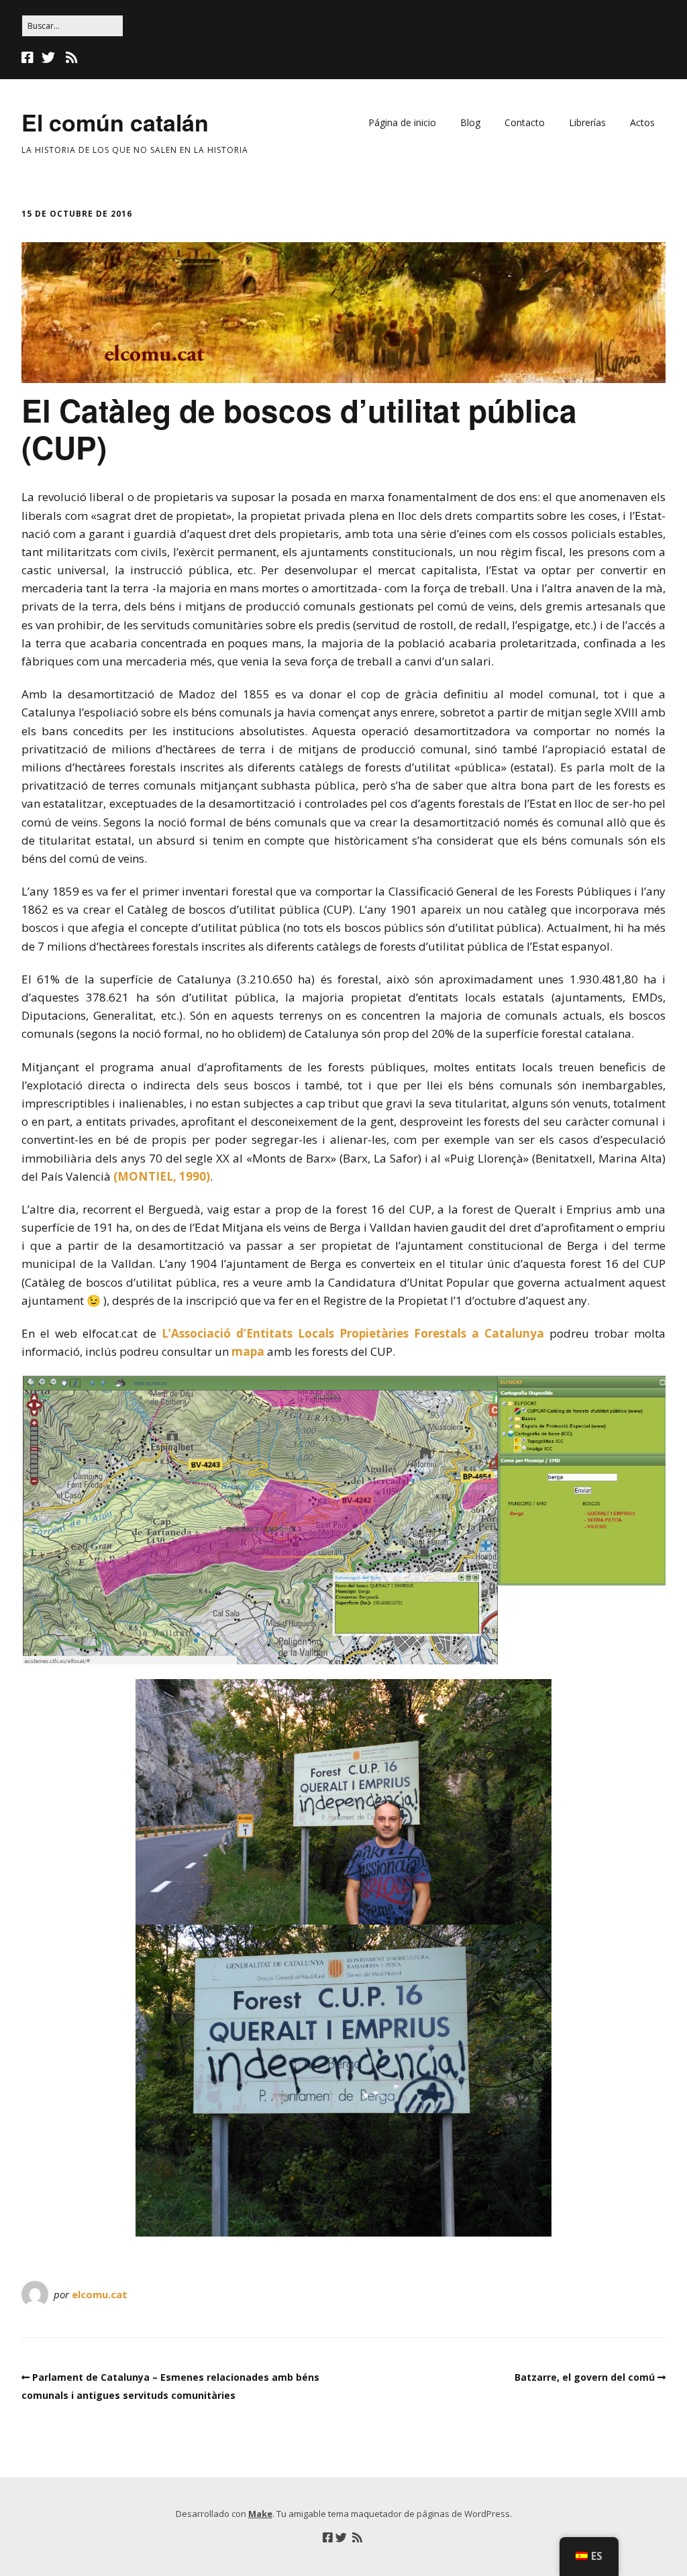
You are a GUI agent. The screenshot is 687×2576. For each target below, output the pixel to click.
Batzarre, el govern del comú (585, 2377)
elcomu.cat (100, 2294)
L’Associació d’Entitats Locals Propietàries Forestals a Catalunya (350, 1333)
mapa (248, 1351)
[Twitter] (48, 58)
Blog (470, 122)
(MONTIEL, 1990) (162, 1176)
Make (260, 2514)
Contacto (525, 122)
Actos (642, 122)
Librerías (587, 122)
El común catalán (115, 122)
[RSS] (71, 58)
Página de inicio (402, 122)
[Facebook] (29, 58)
